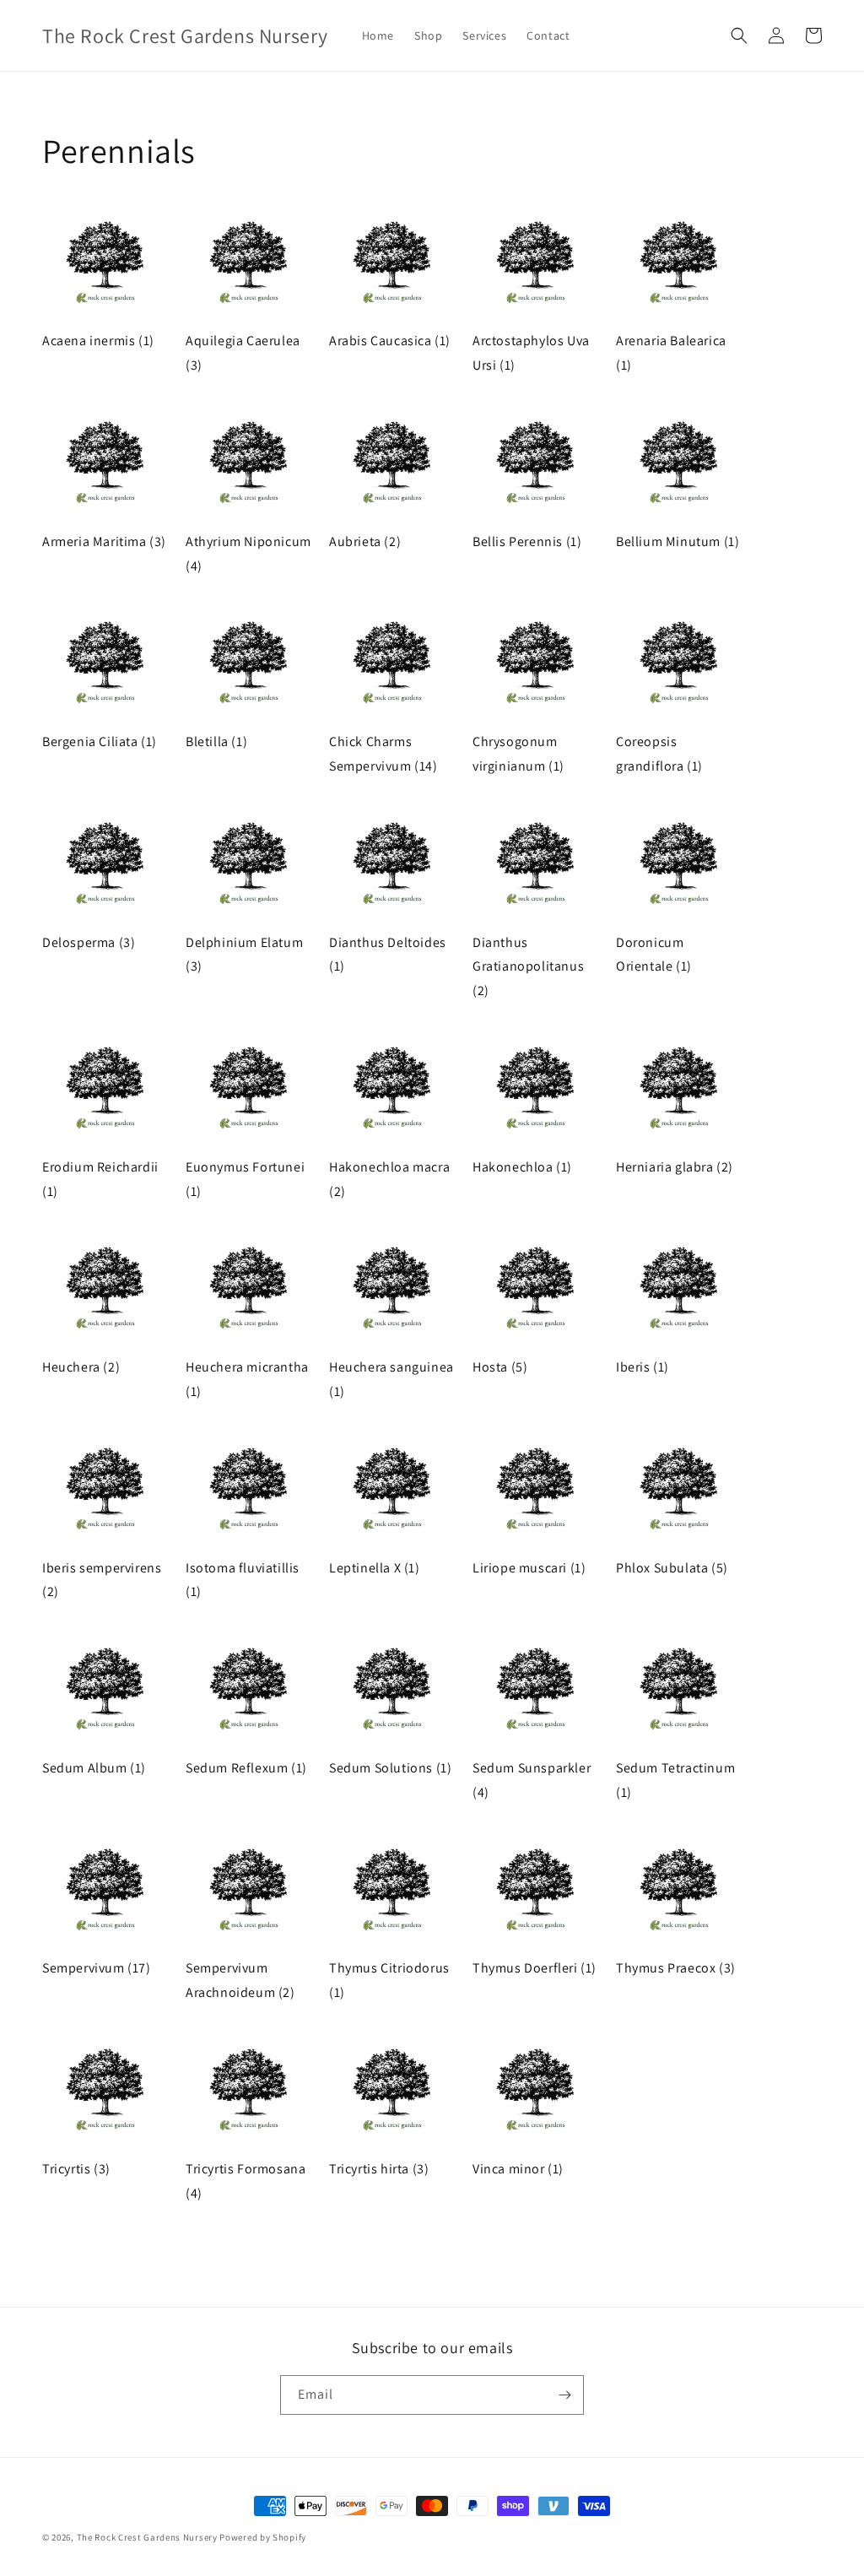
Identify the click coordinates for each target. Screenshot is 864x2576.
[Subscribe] (564, 2395)
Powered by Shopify (263, 2537)
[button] (739, 35)
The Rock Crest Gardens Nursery (147, 2537)
